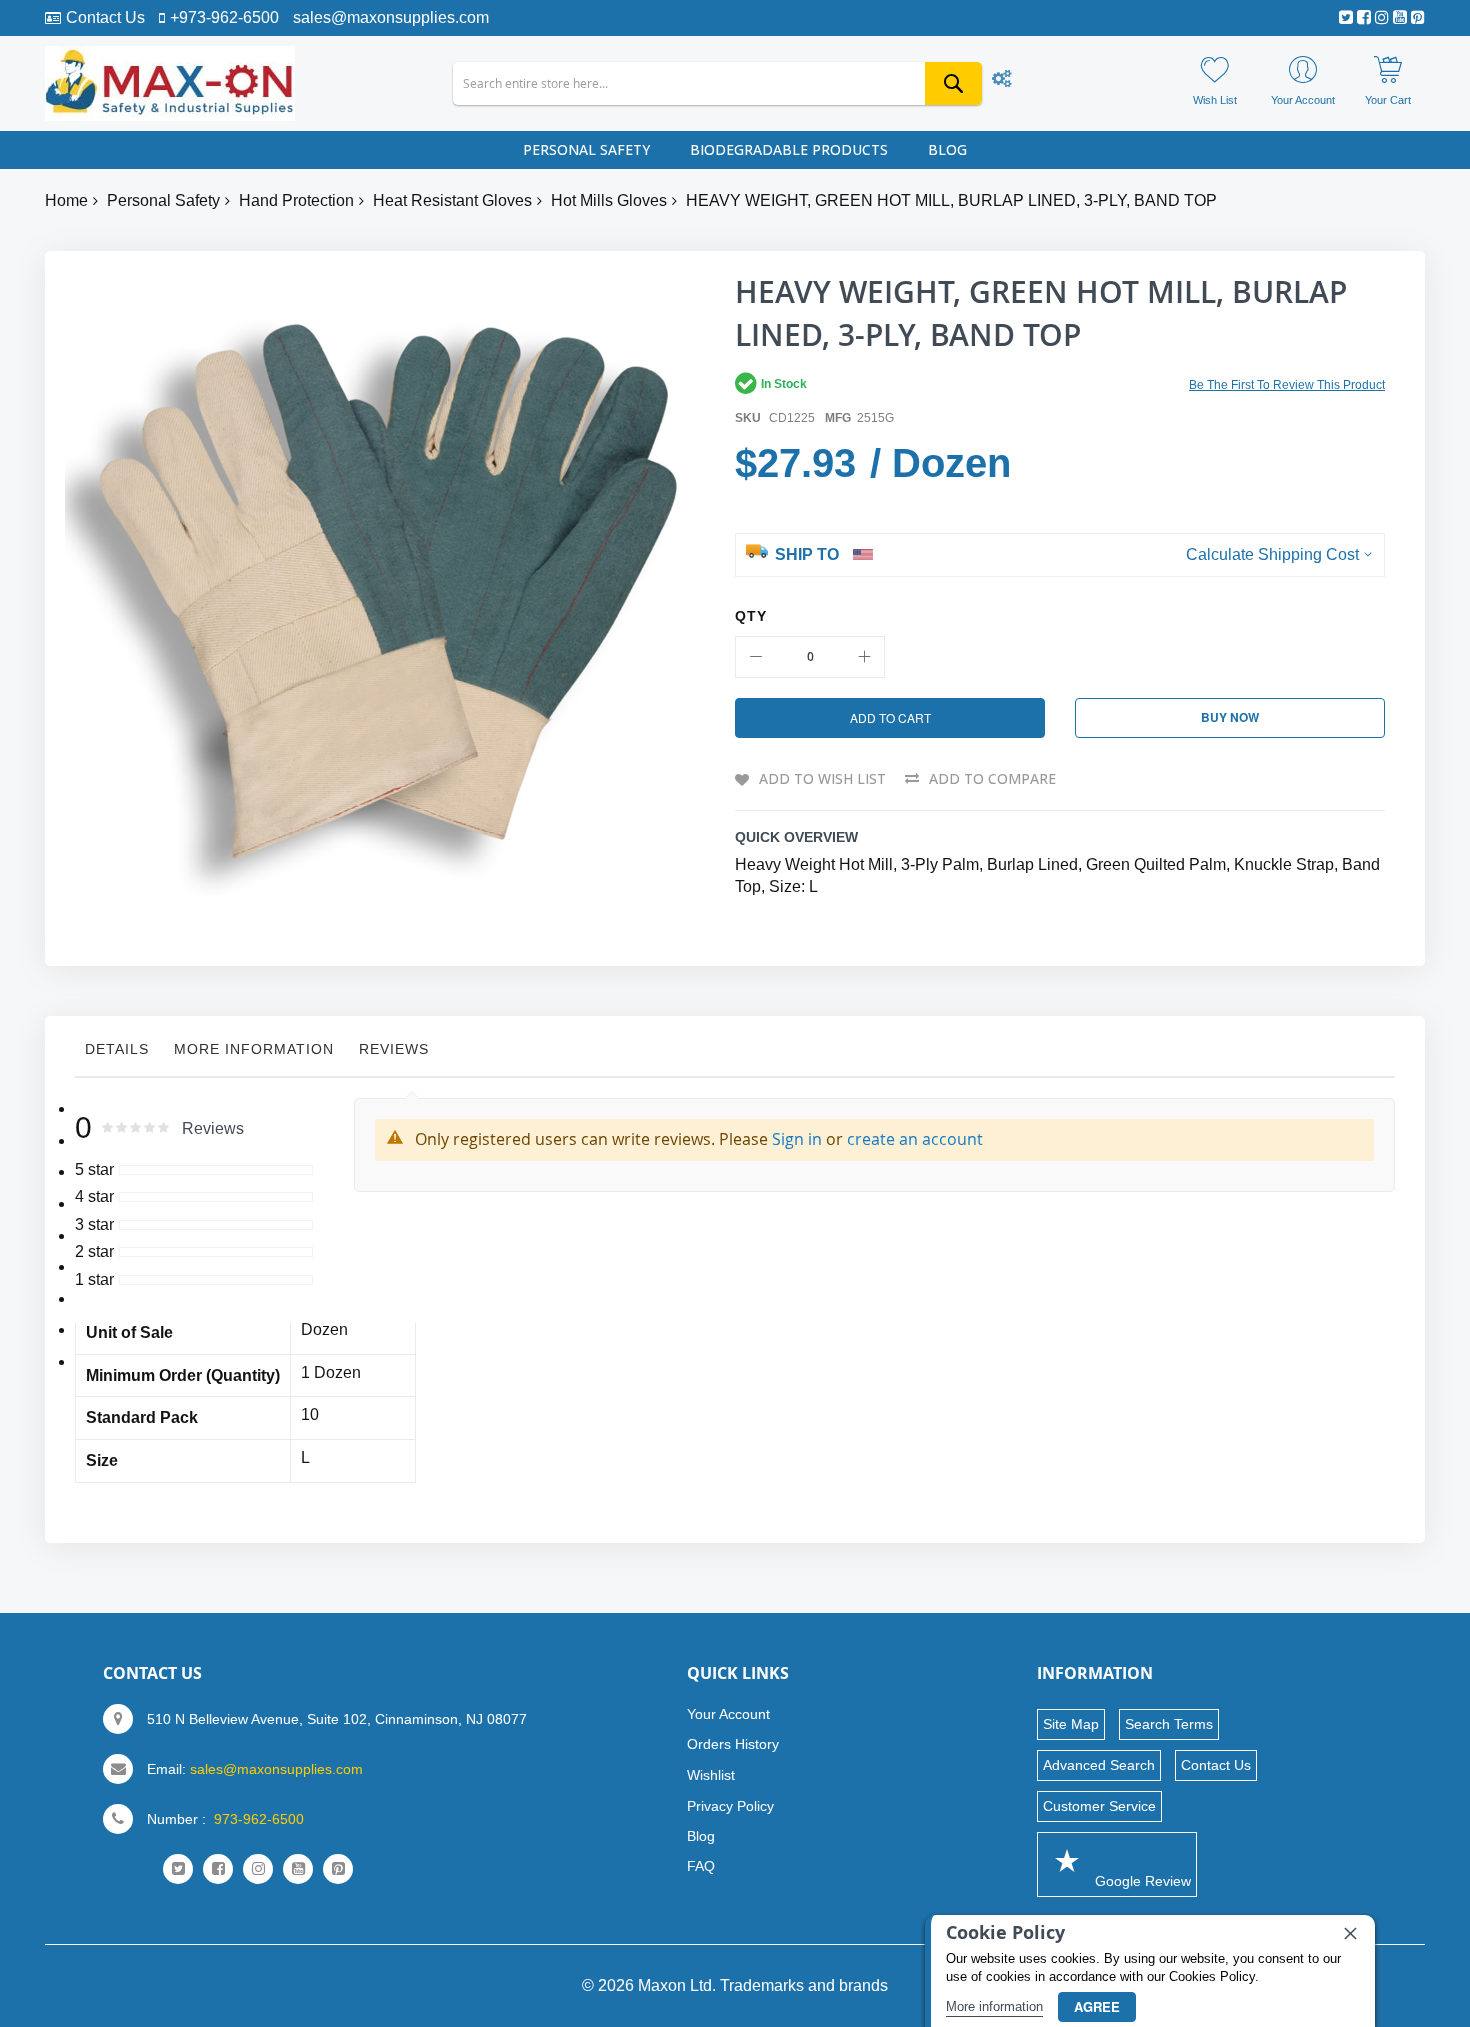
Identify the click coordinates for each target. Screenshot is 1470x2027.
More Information (254, 1049)
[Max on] (170, 83)
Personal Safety (163, 200)
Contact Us (105, 17)
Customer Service (1099, 1806)
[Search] (953, 83)
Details (117, 1049)
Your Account (728, 1714)
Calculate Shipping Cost (1272, 554)
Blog (701, 1836)
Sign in (797, 1139)
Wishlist (711, 1775)
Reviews (394, 1049)
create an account (915, 1139)
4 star (94, 1196)
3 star (94, 1224)
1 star (94, 1279)
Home (66, 200)
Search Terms (1169, 1724)
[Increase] (864, 657)
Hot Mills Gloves (609, 200)
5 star (94, 1169)
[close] (1350, 1933)
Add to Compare (992, 778)
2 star (94, 1251)
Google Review (1141, 1881)
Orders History (733, 1744)
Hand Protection (296, 200)
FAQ (701, 1866)
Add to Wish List (822, 778)
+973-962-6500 (224, 17)
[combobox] (717, 83)
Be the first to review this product (1287, 385)
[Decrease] (756, 657)
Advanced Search (1099, 1765)
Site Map (1071, 1724)
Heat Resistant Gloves (452, 200)
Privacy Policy (730, 1806)
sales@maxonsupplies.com (391, 17)
